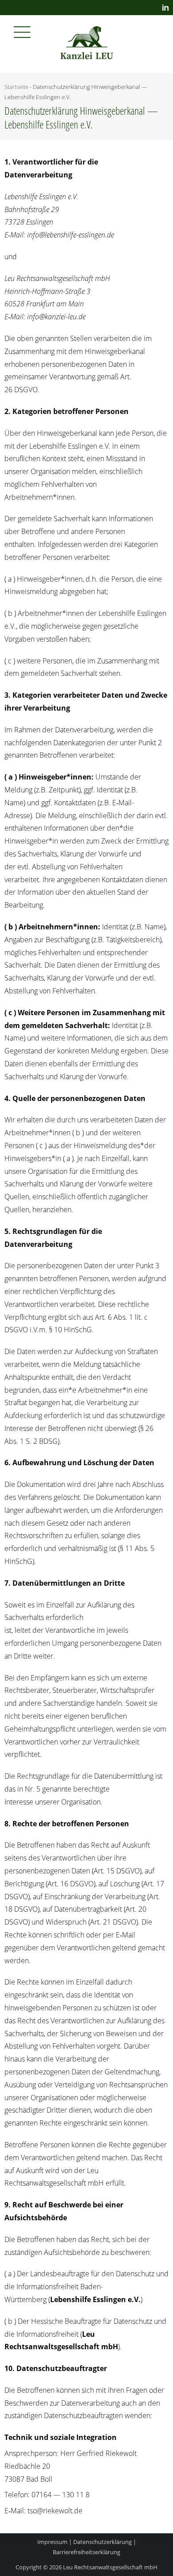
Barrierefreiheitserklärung (86, 2552)
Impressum (52, 2542)
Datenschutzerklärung (102, 2542)
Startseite (16, 87)
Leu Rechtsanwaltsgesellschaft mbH (110, 2567)
